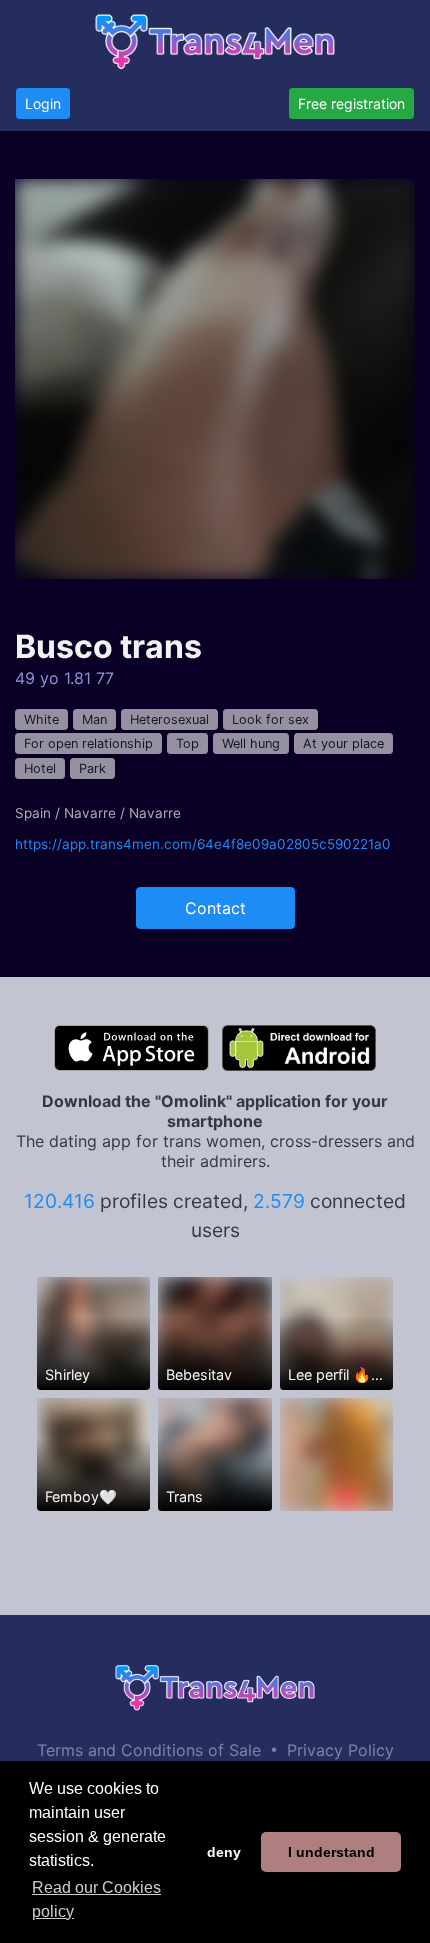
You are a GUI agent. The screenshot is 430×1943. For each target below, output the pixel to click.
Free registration (351, 103)
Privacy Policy (340, 1750)
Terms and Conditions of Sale (149, 1750)
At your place (343, 743)
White (41, 719)
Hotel (40, 768)
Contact (215, 908)
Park (92, 768)
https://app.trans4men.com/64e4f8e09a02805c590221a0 (203, 844)
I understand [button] (331, 1852)
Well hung (251, 743)
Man (94, 719)
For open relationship (88, 743)
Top (187, 743)
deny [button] (224, 1852)
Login (43, 103)
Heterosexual (169, 719)
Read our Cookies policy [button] (96, 1899)
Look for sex (270, 719)
